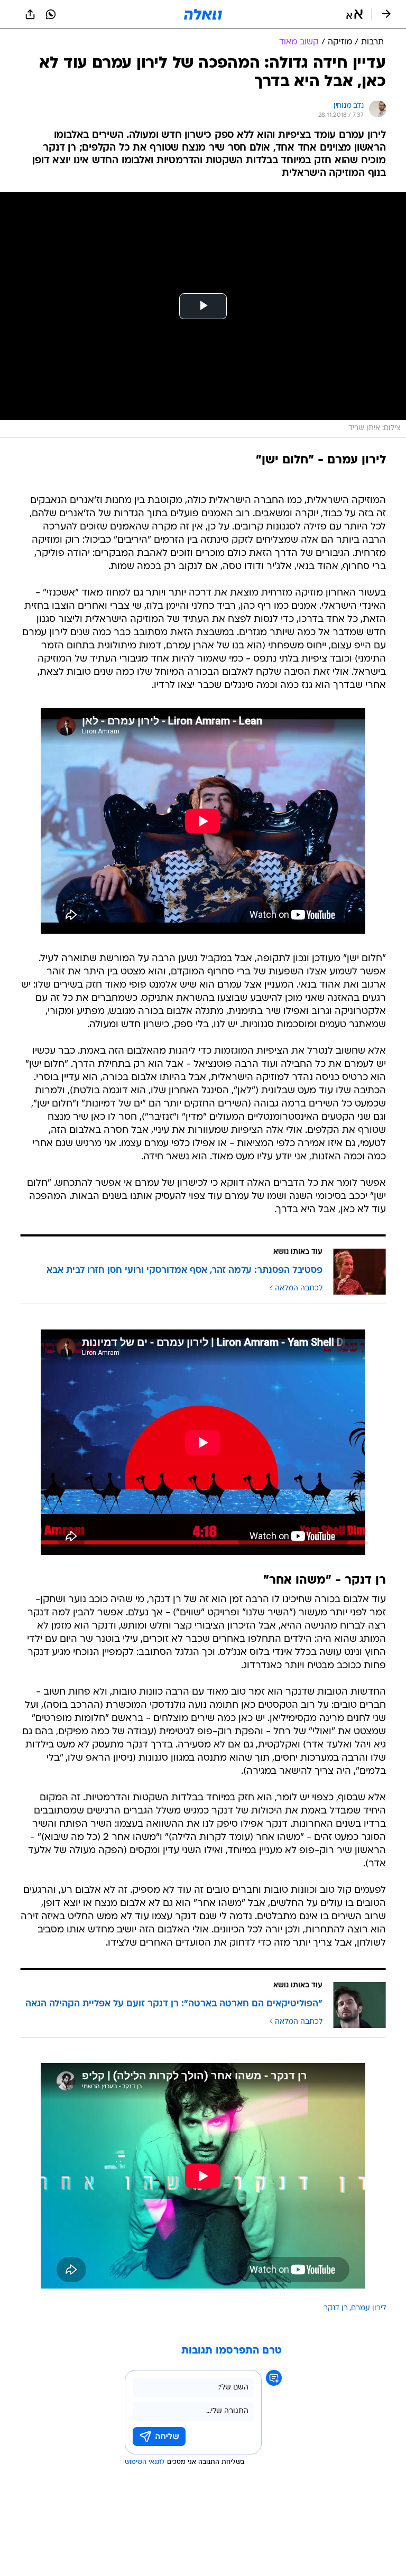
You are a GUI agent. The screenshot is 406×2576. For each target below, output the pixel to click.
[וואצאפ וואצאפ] (51, 14)
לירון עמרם (368, 2308)
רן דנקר (336, 2308)
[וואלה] (203, 14)
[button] (354, 14)
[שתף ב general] (30, 14)
